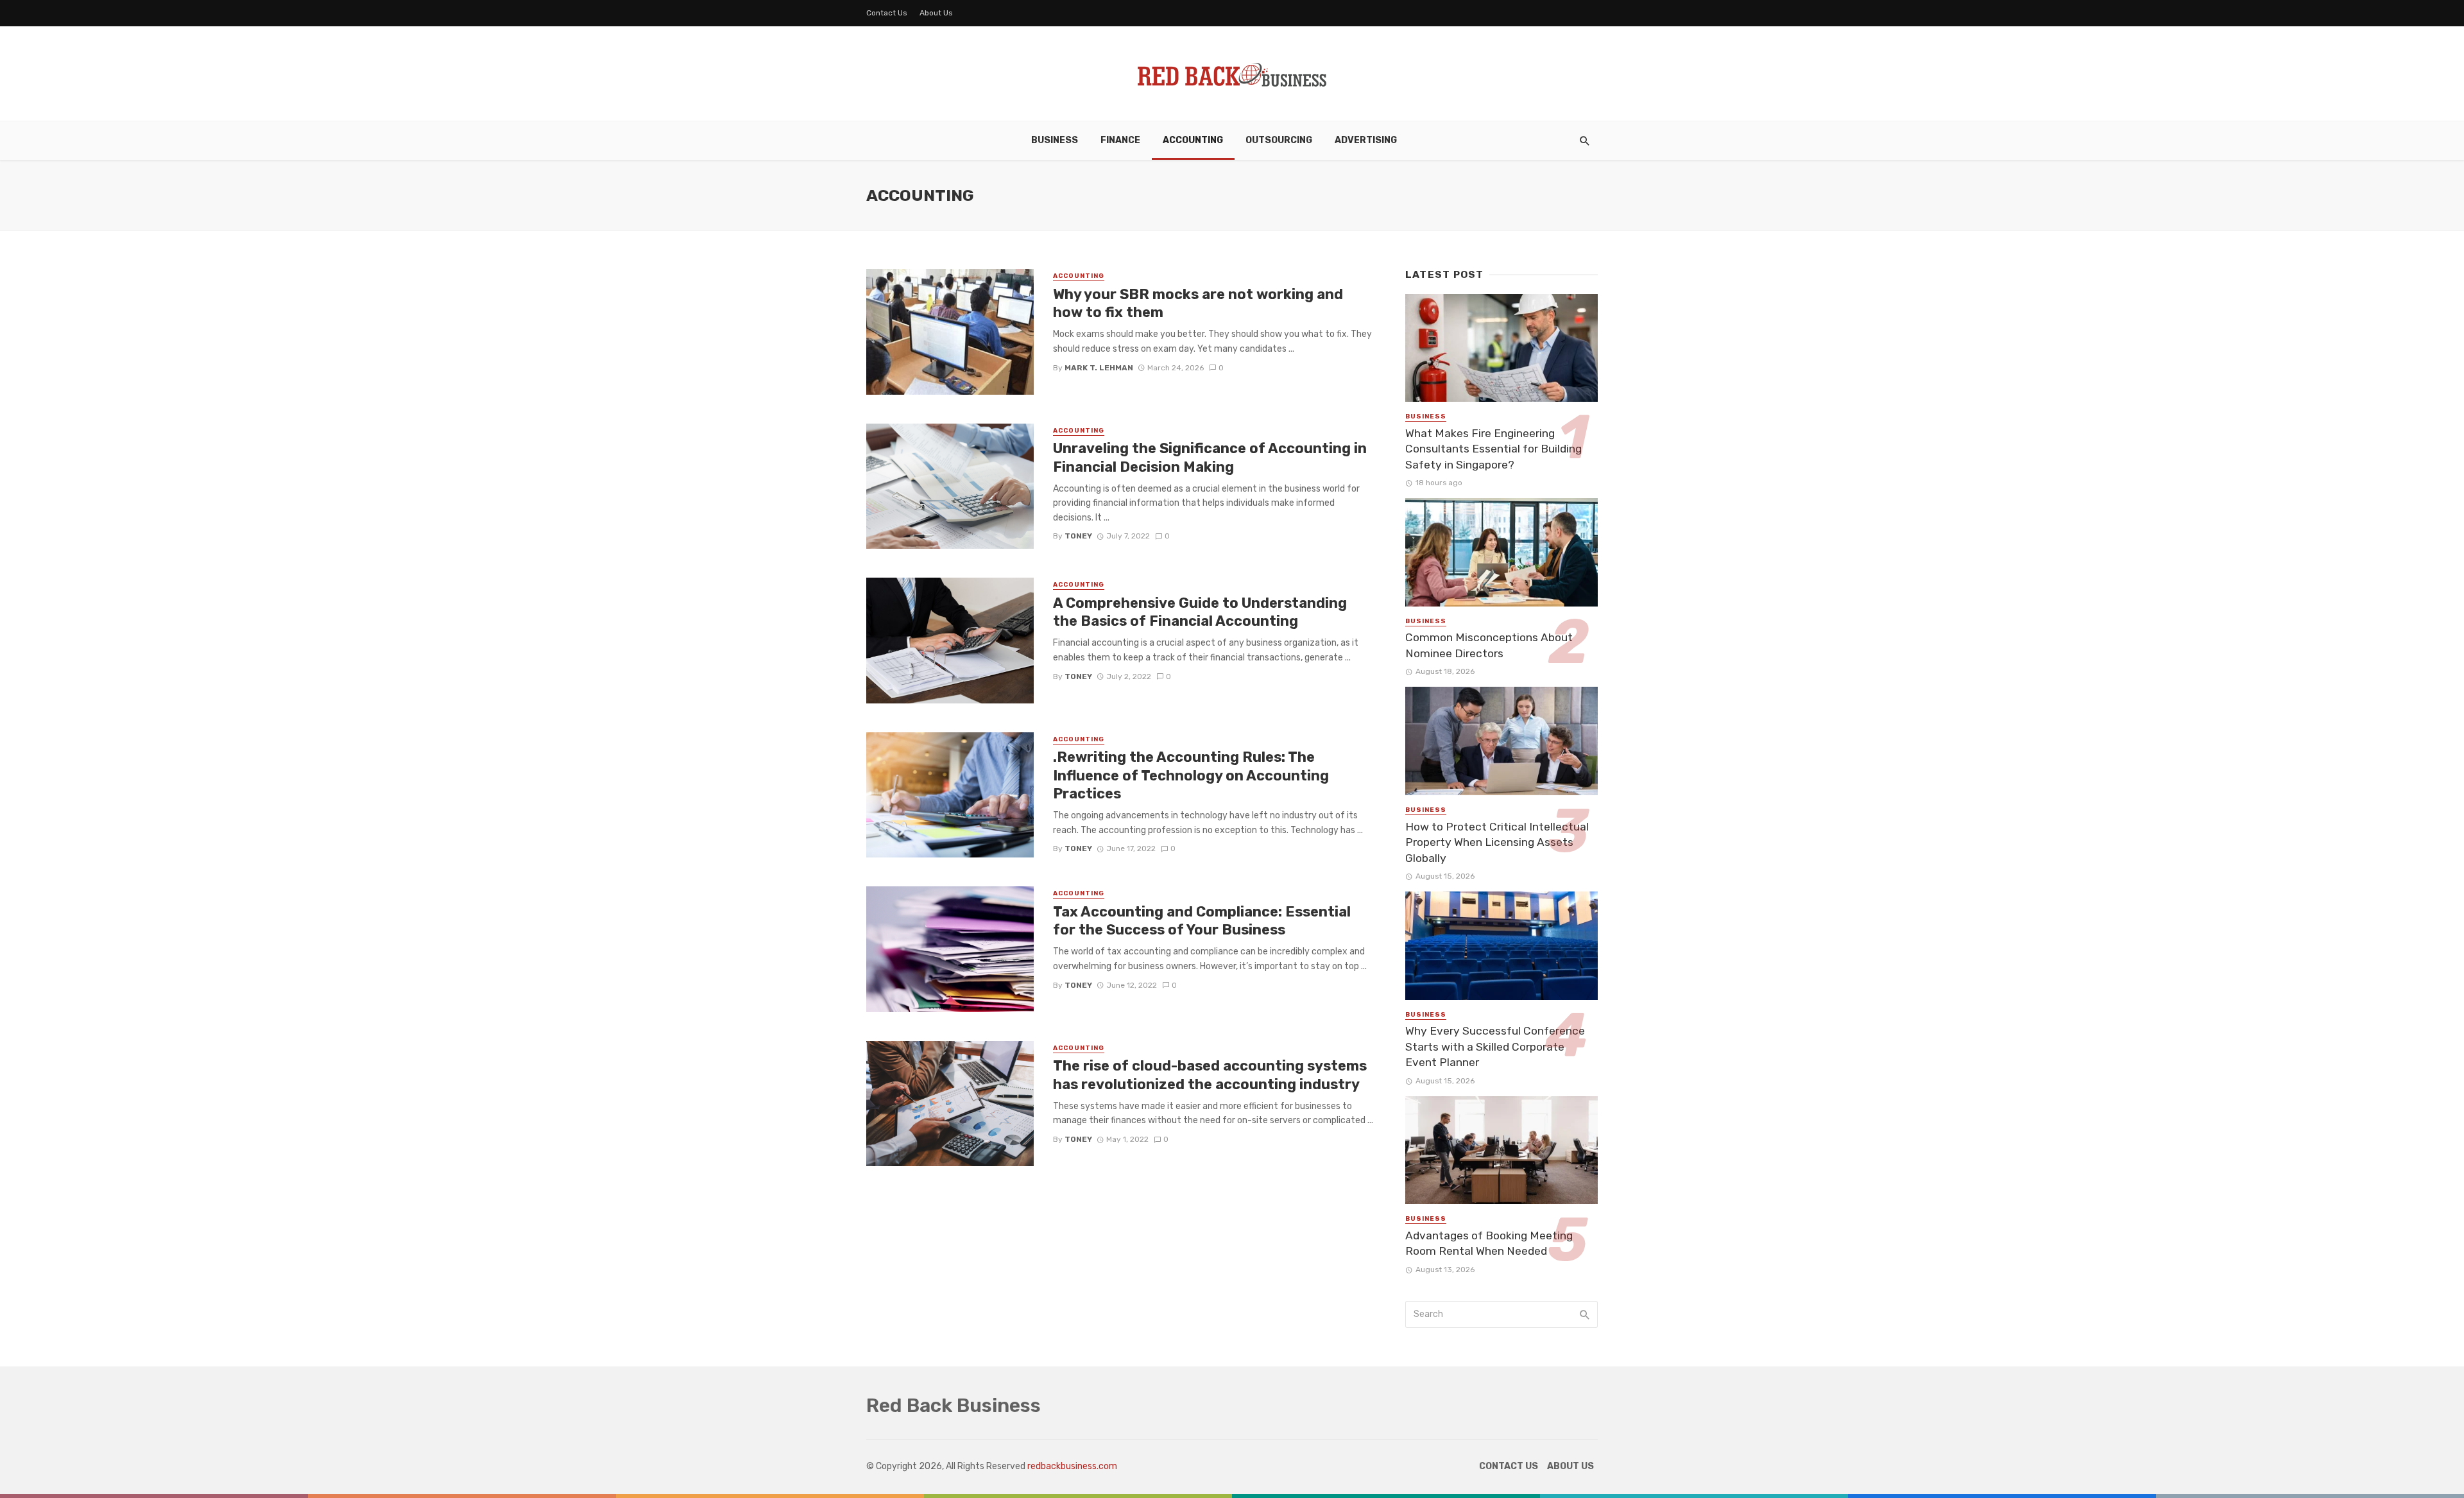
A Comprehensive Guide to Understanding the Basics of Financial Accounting (1200, 612)
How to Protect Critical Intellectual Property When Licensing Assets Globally (1497, 842)
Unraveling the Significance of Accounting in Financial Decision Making (1210, 457)
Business (1055, 140)
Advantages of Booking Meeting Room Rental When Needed (1489, 1244)
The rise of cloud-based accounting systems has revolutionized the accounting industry (1210, 1075)
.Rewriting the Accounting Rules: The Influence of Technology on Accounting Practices (1191, 775)
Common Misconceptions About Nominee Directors (1489, 645)
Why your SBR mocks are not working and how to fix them (1198, 303)
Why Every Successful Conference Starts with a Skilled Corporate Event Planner (1495, 1046)
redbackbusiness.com (1072, 1466)
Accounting (1193, 140)
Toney (1078, 536)
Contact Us (887, 13)
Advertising (1366, 140)
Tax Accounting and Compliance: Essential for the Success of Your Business (1202, 921)
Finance (1120, 140)
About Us (936, 13)
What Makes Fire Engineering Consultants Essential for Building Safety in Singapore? (1493, 449)
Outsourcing (1279, 140)
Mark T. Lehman (1099, 368)
